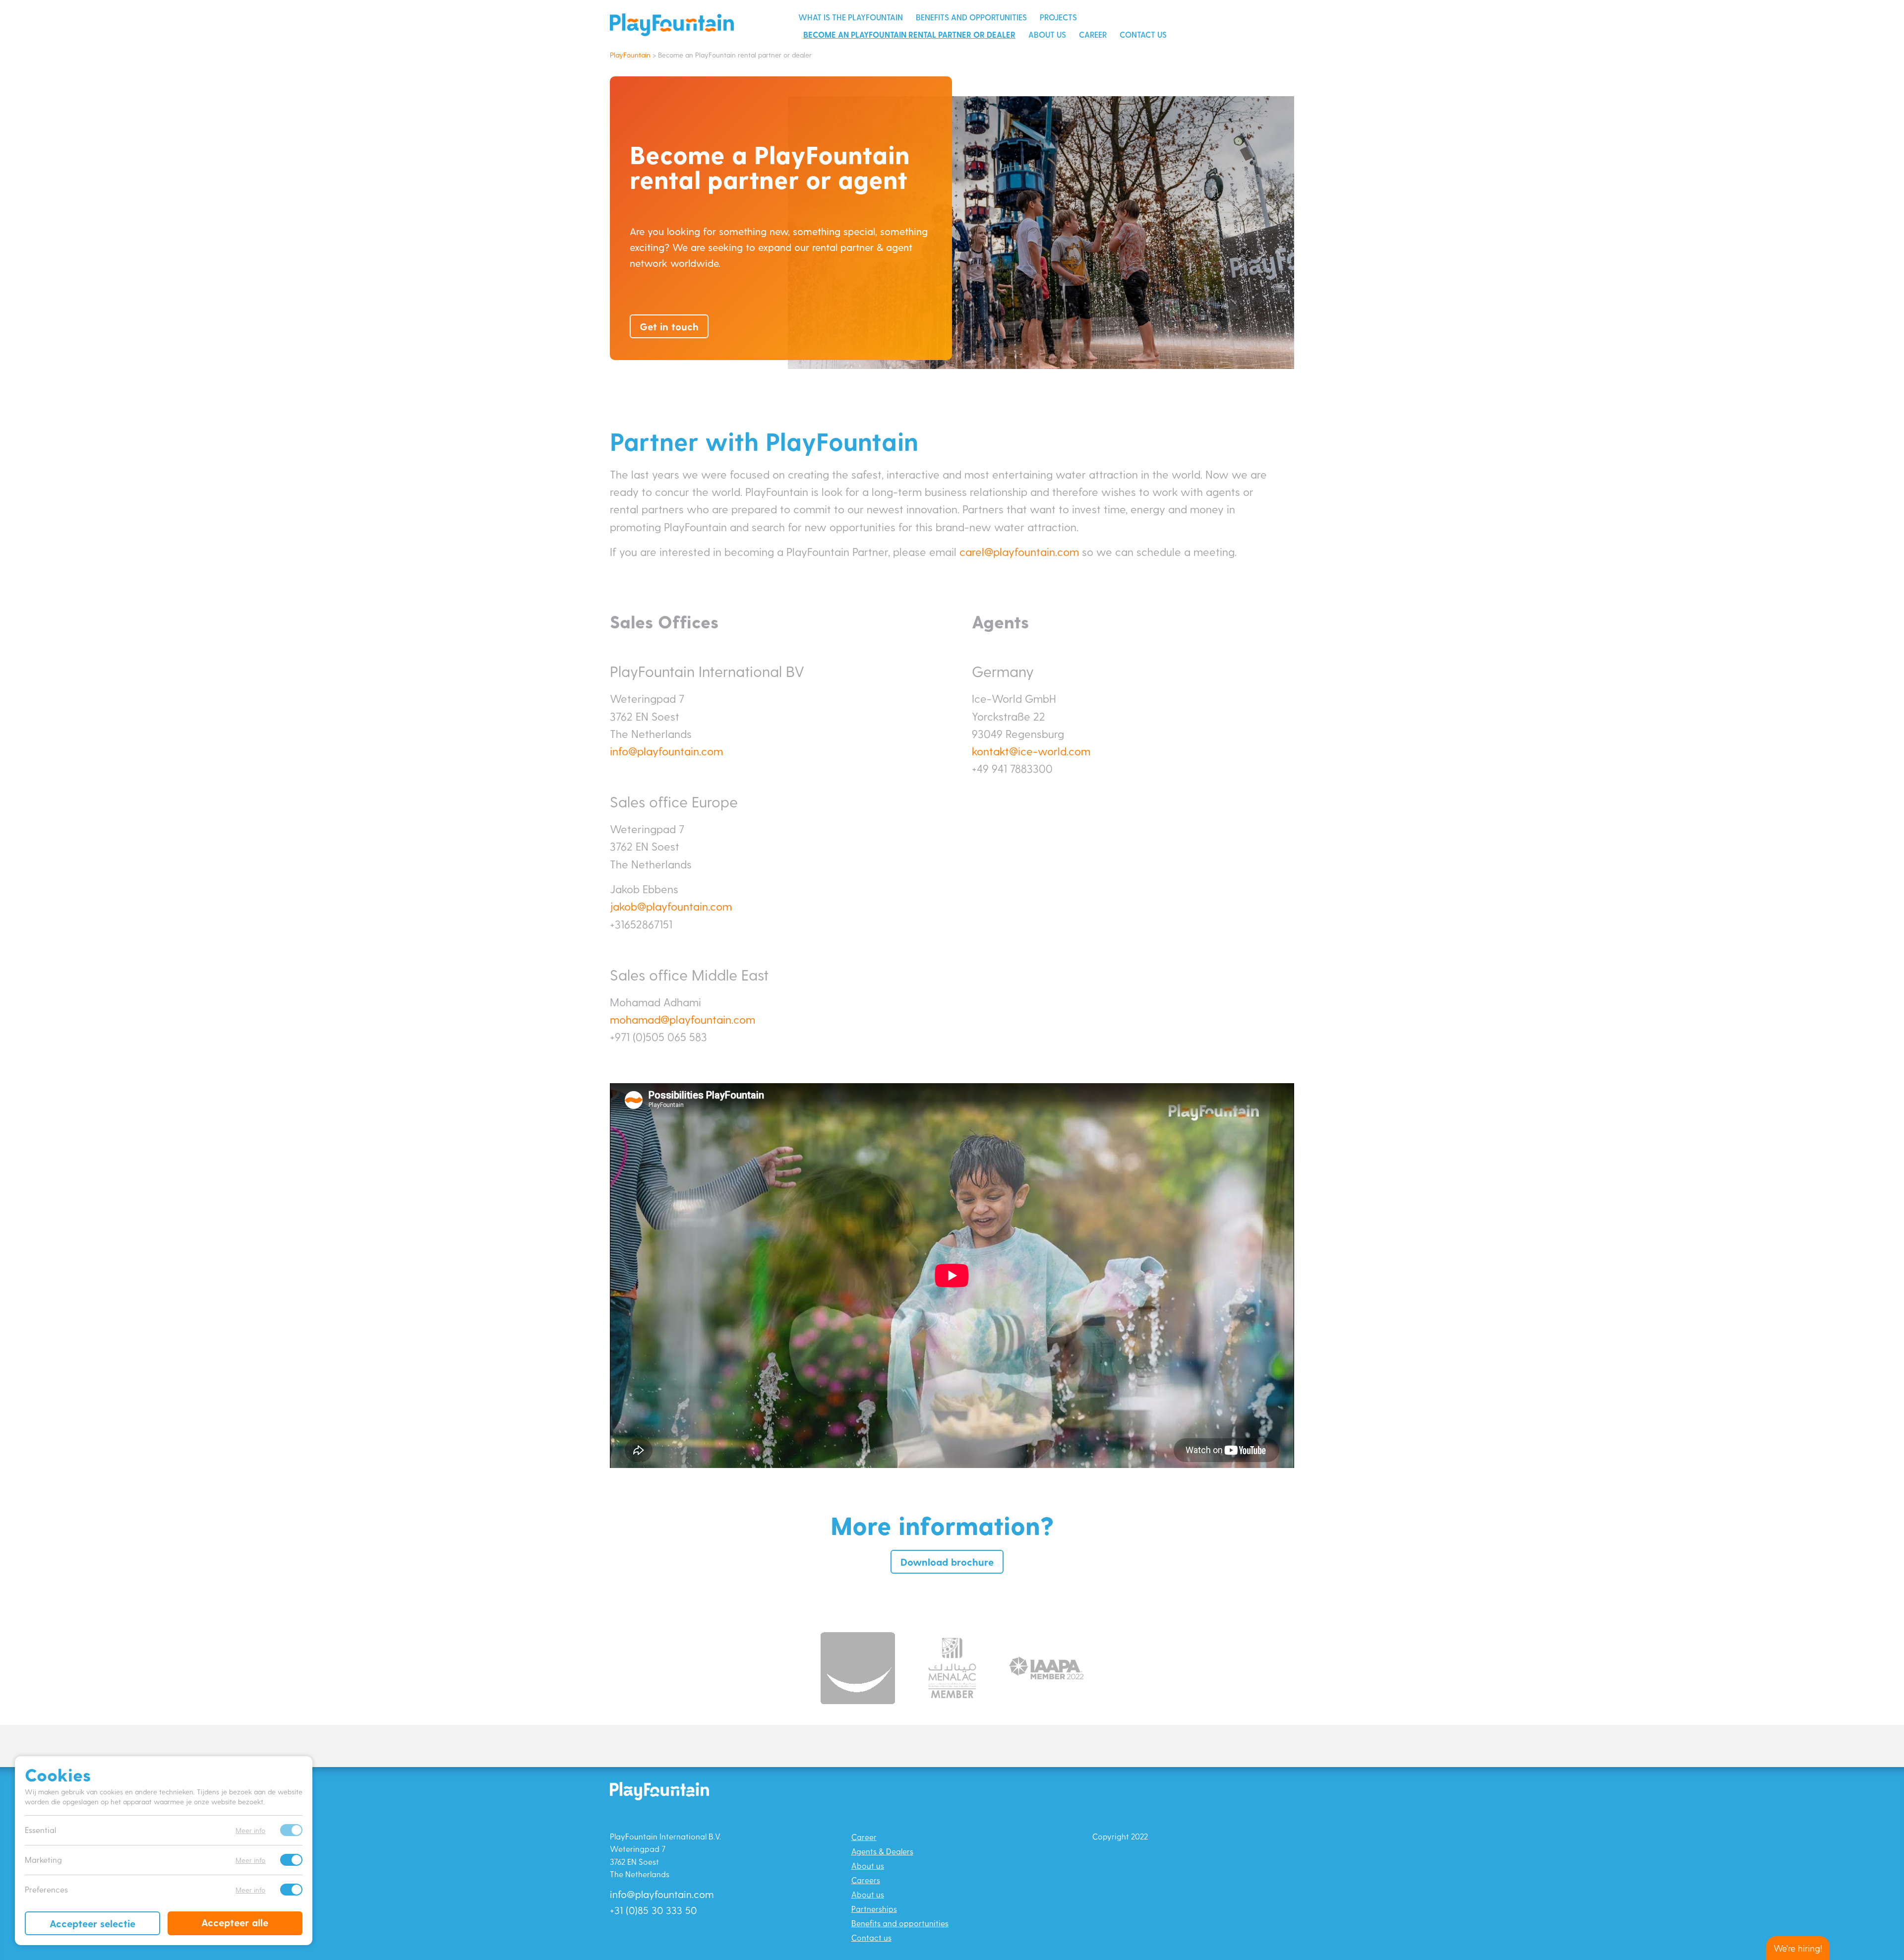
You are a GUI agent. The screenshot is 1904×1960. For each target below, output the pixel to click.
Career (1093, 34)
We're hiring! (1798, 1948)
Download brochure (947, 1562)
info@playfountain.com (666, 751)
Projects (1058, 17)
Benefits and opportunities (971, 17)
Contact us (1143, 34)
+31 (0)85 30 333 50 (653, 1910)
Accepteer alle (235, 1922)
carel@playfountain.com (1019, 551)
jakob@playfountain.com (671, 906)
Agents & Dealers (882, 1851)
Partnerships (874, 1909)
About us (1047, 34)
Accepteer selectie (92, 1923)
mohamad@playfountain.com (683, 1019)
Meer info (250, 1830)
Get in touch (669, 326)
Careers (866, 1880)
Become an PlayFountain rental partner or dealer (909, 34)
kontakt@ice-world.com (1031, 751)
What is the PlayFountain (851, 17)
